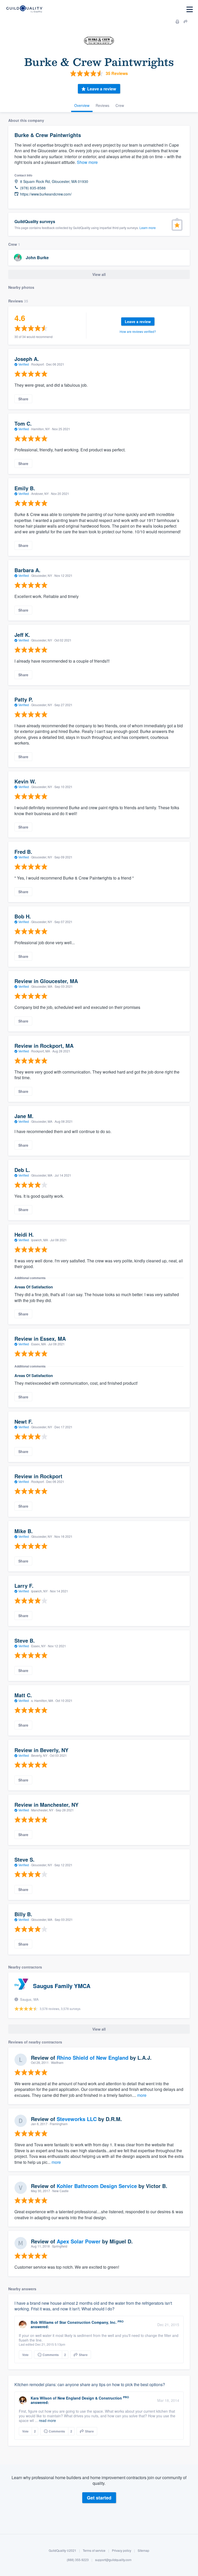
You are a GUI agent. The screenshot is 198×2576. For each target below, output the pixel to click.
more (142, 2095)
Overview (82, 105)
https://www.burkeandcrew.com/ (46, 194)
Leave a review (102, 89)
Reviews (102, 105)
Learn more (148, 228)
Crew (120, 105)
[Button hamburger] (190, 9)
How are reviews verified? (138, 331)
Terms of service (94, 2550)
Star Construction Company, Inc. (88, 2322)
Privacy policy (122, 2550)
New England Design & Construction (90, 2398)
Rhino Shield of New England (93, 2058)
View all (99, 274)
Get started (99, 2498)
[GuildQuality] (24, 9)
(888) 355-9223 (78, 2560)
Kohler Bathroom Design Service (97, 2186)
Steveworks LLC (77, 2119)
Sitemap (143, 2550)
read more (47, 2420)
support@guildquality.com (113, 2560)
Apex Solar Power (79, 2241)
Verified (24, 364)
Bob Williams (42, 2322)
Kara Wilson (41, 2398)
